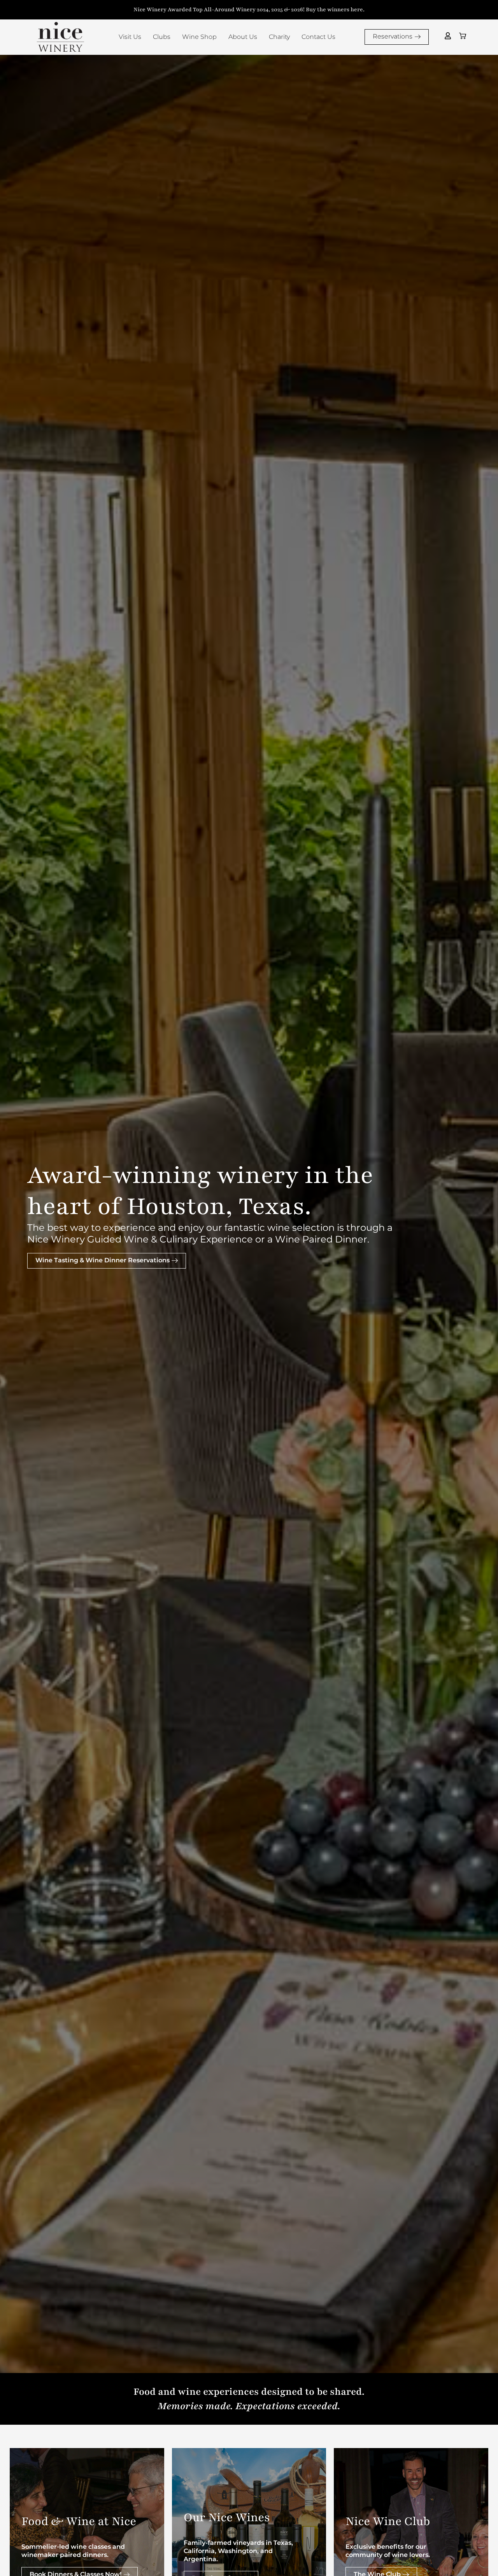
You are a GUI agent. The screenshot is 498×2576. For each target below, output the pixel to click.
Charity (279, 37)
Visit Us (130, 37)
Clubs (162, 37)
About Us (243, 37)
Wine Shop (199, 37)
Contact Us (318, 37)
